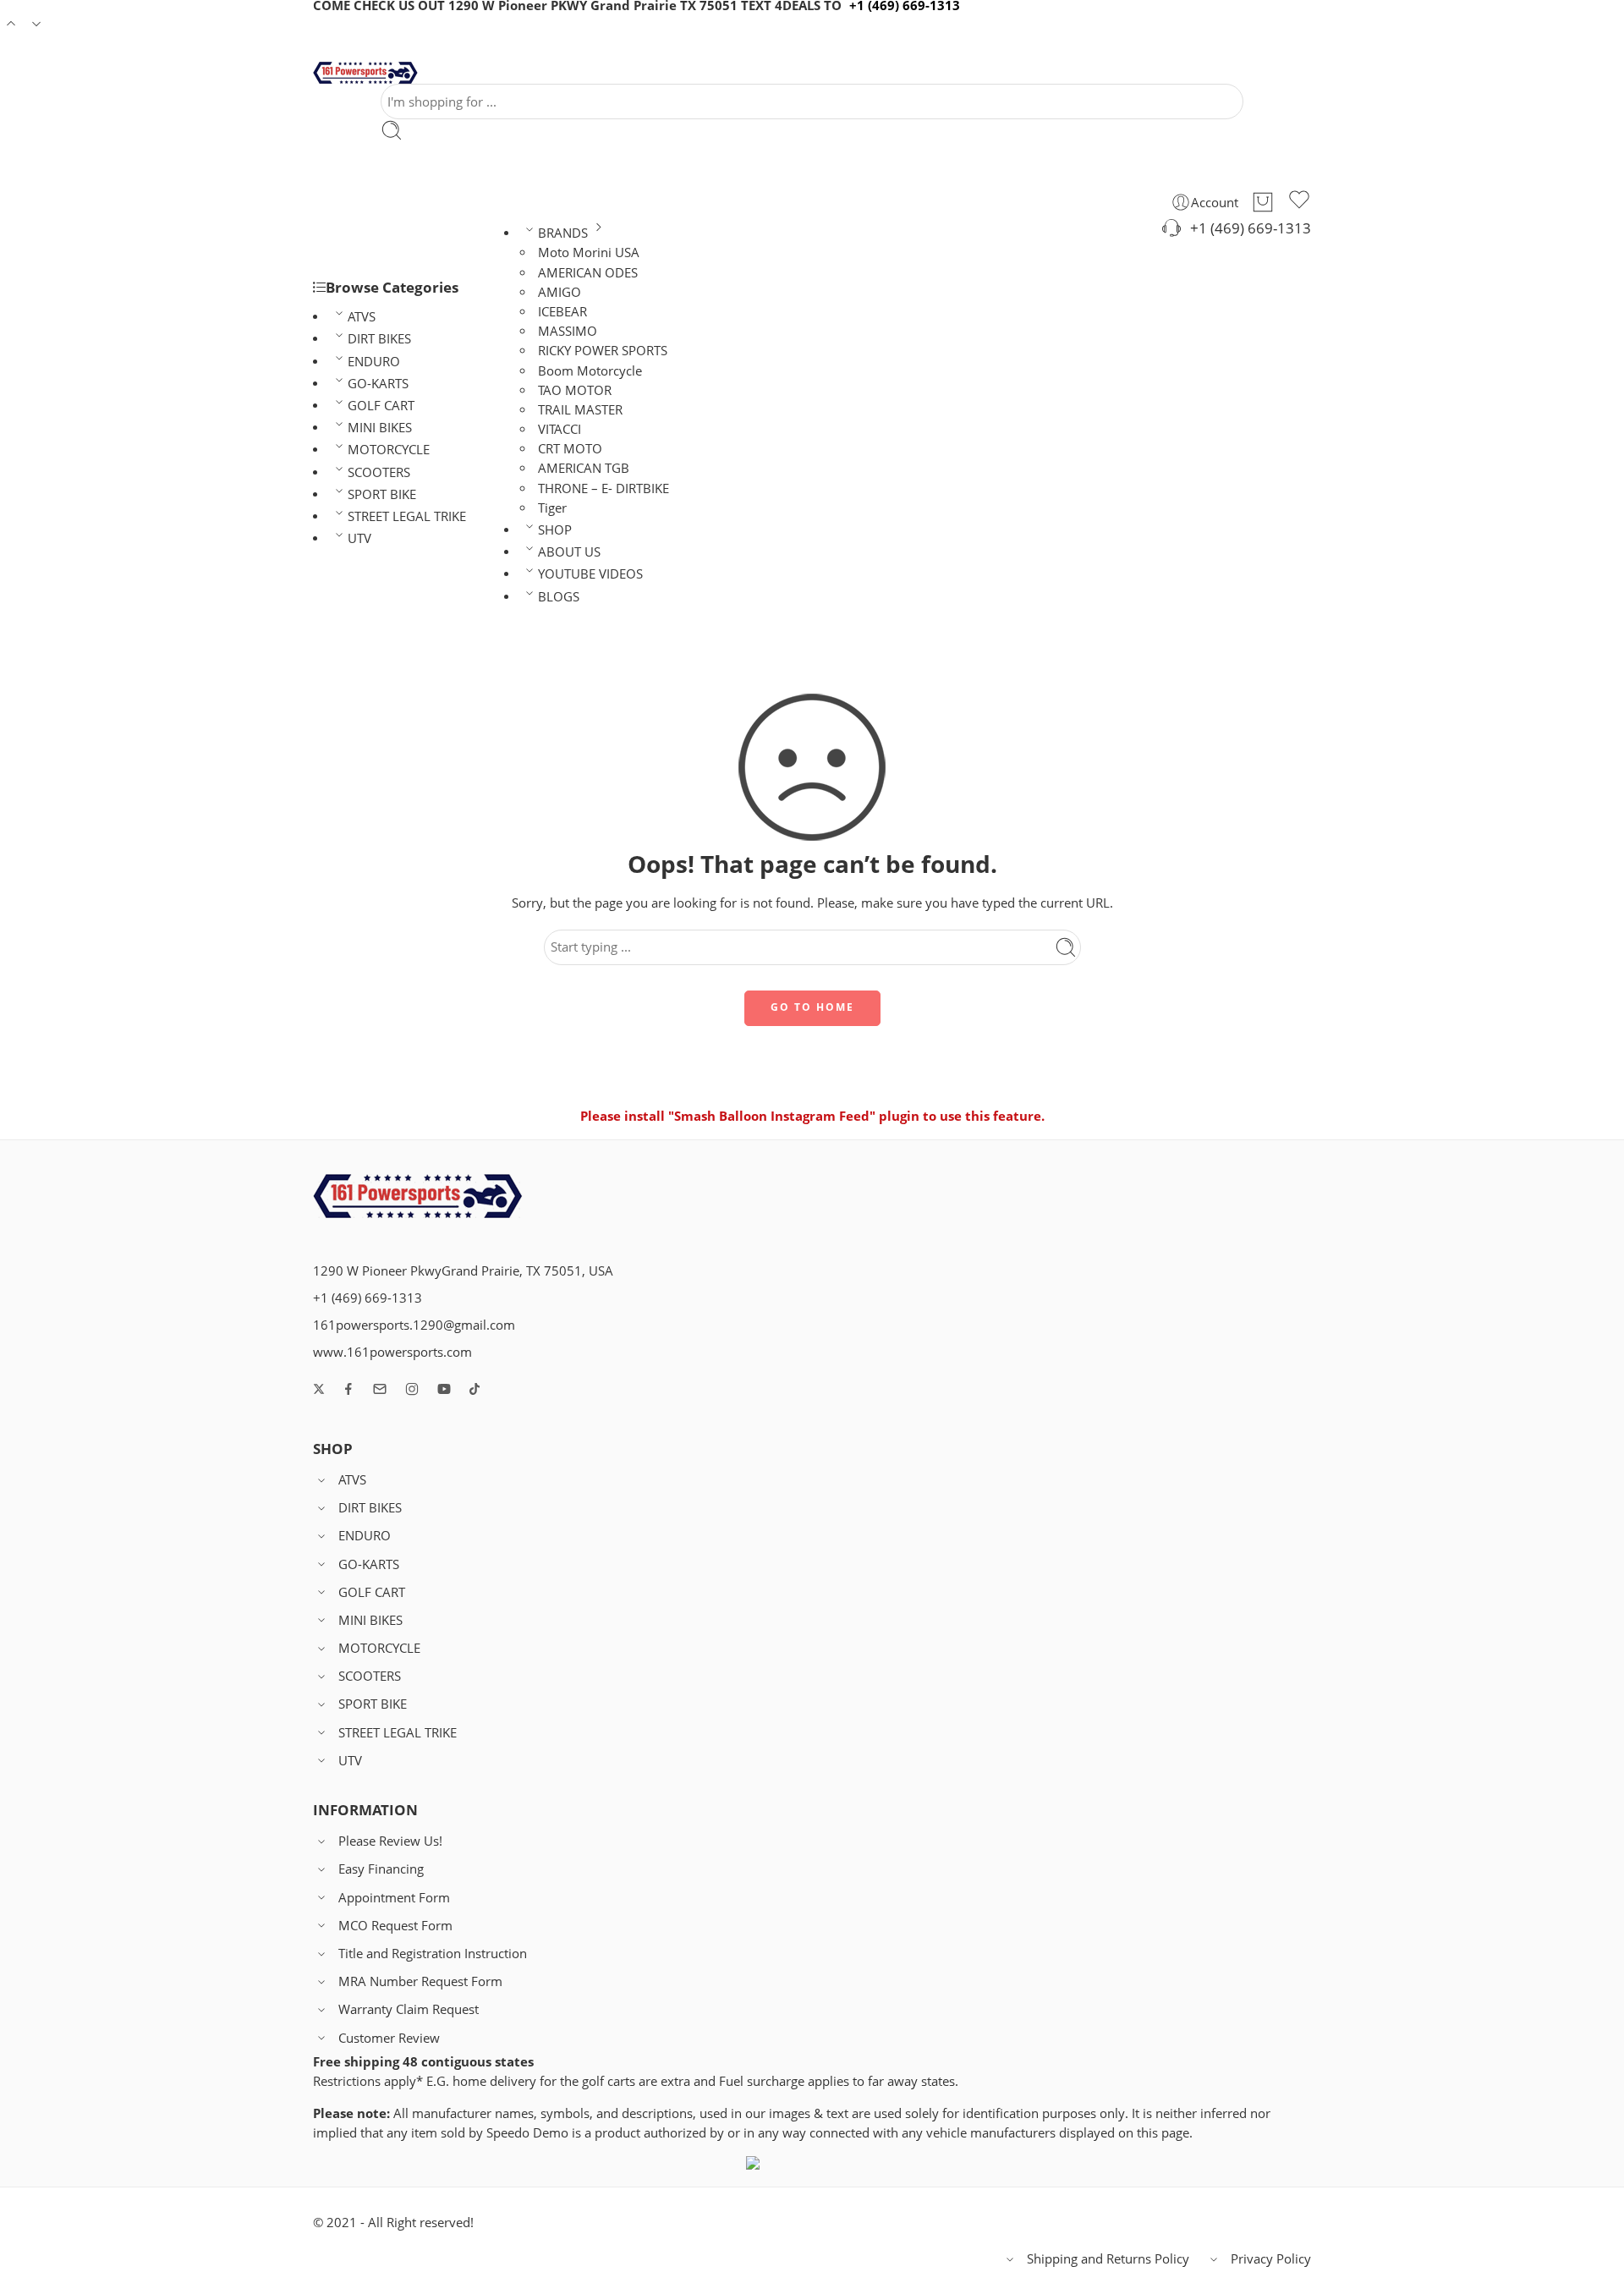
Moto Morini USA (589, 252)
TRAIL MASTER (580, 410)
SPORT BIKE (382, 494)
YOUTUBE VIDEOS (590, 574)
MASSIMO (568, 331)
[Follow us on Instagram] (412, 1389)
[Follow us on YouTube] (444, 1389)
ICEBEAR (562, 312)
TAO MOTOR (575, 390)
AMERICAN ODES (588, 273)
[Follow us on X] (319, 1389)
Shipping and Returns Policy (1108, 2259)
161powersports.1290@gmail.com (414, 1325)
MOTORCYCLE (389, 450)
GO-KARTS (378, 384)
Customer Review (389, 2038)
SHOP (555, 530)
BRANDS (563, 233)
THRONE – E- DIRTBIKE (604, 488)
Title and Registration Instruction (433, 1954)
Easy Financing (381, 1869)
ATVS (362, 317)
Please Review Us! (390, 1841)
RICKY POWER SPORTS (603, 351)
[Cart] (1263, 202)
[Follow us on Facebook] (348, 1389)
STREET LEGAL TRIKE (407, 516)
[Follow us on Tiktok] (475, 1389)
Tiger (552, 508)
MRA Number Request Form (420, 1981)
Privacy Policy (1271, 2259)
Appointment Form (394, 1898)
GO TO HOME (812, 1007)
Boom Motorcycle (590, 371)
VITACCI (560, 429)
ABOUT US (569, 552)
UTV (359, 538)
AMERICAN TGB (584, 468)
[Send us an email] (380, 1389)
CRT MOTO (570, 449)
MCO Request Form (395, 1926)
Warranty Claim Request (409, 2009)
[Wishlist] (1299, 202)
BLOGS (559, 597)
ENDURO (374, 362)
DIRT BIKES (379, 339)
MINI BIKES (380, 428)
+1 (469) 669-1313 (1247, 228)
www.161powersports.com (392, 1352)
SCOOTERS (379, 472)
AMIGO (560, 292)
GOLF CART (381, 406)
